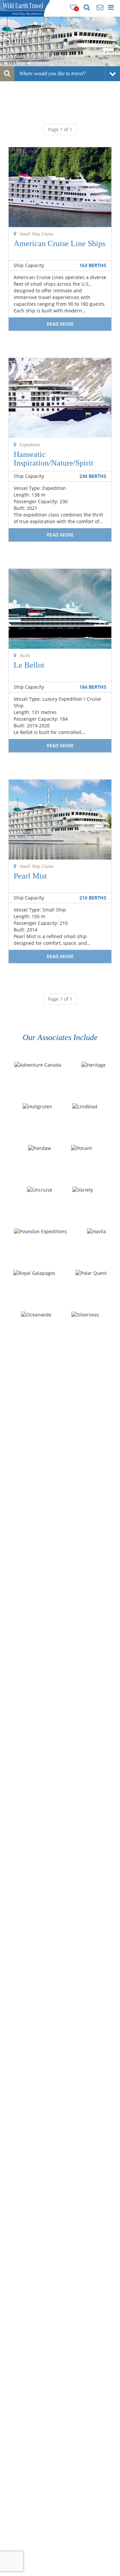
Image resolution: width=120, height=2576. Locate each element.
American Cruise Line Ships (59, 243)
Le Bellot (29, 665)
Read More (60, 324)
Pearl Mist (30, 876)
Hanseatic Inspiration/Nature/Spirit (53, 459)
